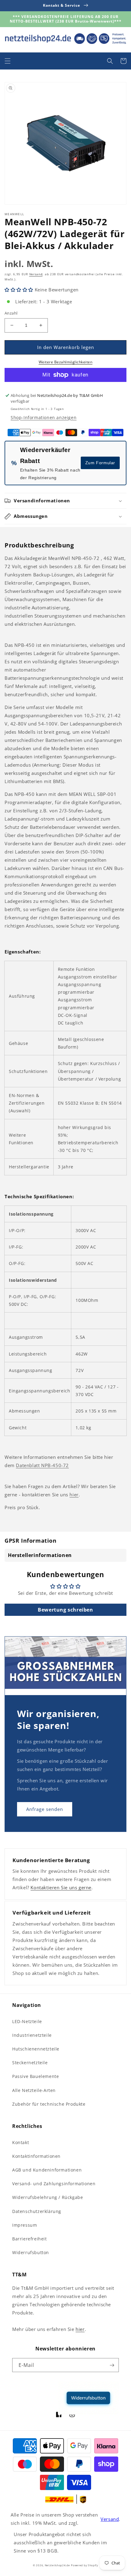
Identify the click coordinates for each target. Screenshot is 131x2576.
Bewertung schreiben (65, 1610)
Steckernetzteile (30, 2063)
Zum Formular (100, 463)
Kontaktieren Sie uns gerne (61, 1887)
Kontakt (21, 2142)
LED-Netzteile (27, 2021)
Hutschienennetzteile (36, 2049)
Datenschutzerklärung (37, 2211)
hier (74, 1495)
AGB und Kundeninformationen (47, 2170)
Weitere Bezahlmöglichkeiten (66, 362)
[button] (8, 61)
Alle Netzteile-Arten (34, 2090)
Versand (36, 274)
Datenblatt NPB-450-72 (42, 1465)
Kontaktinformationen (36, 2156)
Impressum (25, 2225)
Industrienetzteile (32, 2035)
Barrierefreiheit (30, 2239)
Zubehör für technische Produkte (49, 2104)
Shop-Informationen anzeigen (44, 417)
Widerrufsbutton (31, 2252)
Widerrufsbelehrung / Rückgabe (48, 2197)
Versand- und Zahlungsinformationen (54, 2184)
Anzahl (11, 313)
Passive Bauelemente (35, 2076)
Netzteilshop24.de (57, 2565)
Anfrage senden (45, 1809)
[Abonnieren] (112, 2365)
